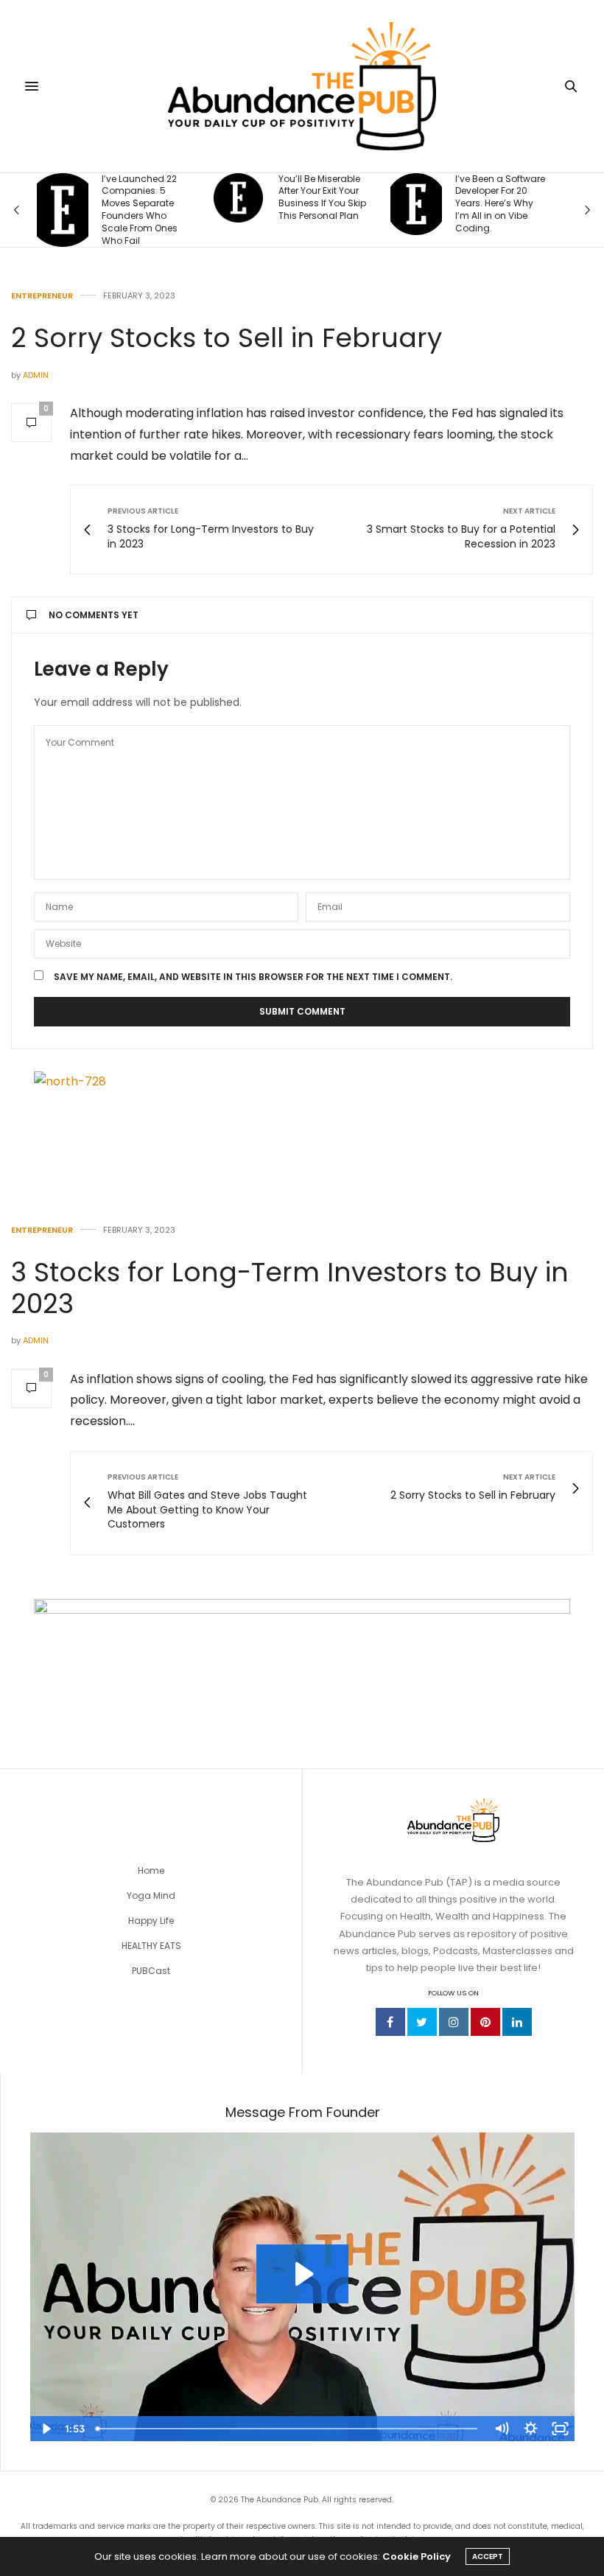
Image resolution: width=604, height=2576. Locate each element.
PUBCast (151, 1971)
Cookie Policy (417, 2556)
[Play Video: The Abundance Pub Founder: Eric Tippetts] (302, 2274)
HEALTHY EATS (151, 1946)
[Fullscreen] (560, 2429)
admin (36, 375)
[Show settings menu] (530, 2429)
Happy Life (151, 1921)
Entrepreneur (42, 296)
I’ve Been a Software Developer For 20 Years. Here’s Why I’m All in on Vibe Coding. (500, 204)
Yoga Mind (151, 1896)
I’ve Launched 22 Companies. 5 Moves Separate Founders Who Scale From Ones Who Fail (140, 210)
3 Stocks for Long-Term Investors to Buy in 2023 (290, 1288)
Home (151, 1870)
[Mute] (501, 2429)
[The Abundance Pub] (302, 86)
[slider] (288, 2429)
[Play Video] (45, 2429)
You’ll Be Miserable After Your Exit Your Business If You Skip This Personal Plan (322, 197)
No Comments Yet (94, 615)
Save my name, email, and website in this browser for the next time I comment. (253, 977)
